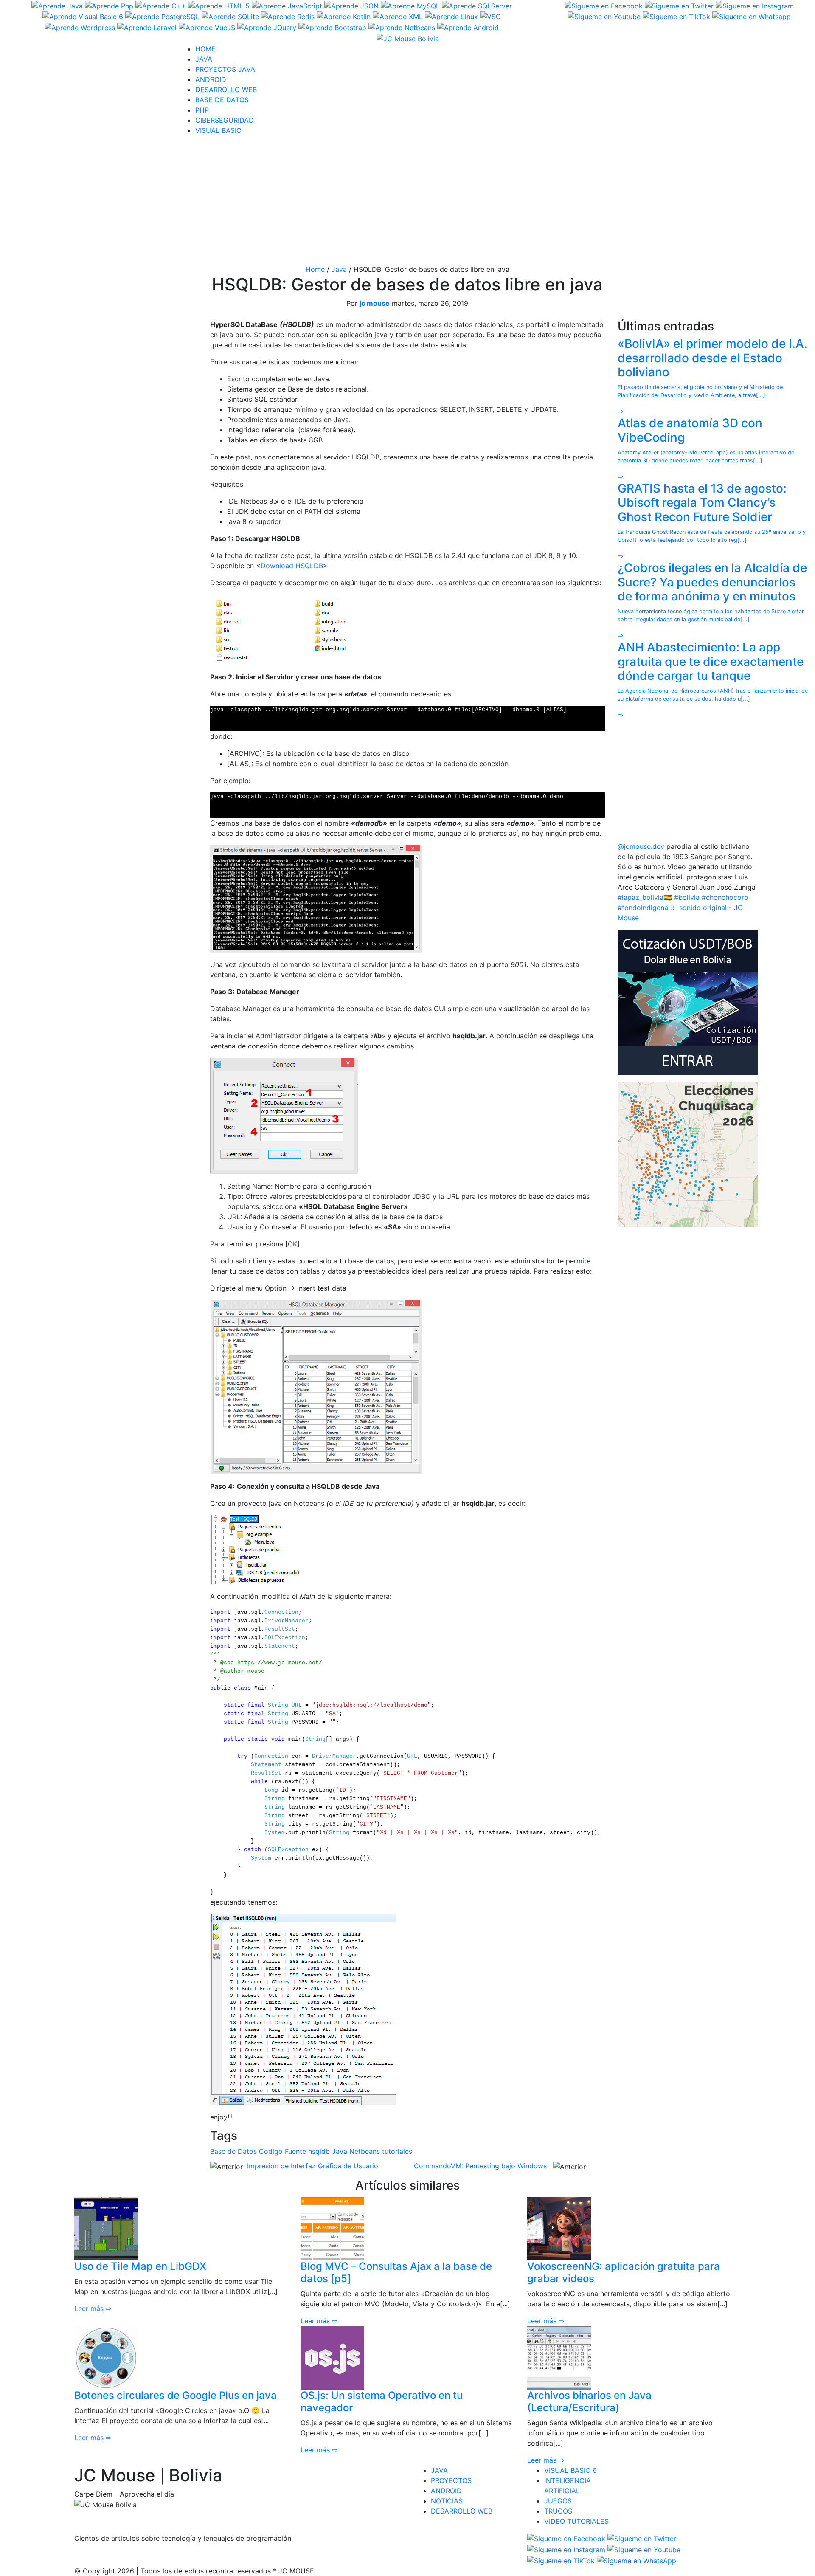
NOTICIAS (447, 2501)
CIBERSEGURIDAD (225, 120)
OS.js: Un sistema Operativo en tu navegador (382, 2401)
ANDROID (211, 79)
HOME (205, 49)
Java (339, 269)
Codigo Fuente (282, 2151)
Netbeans (365, 2151)
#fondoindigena (643, 908)
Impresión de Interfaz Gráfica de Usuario (313, 2166)
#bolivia (687, 897)
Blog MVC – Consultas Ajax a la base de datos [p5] (396, 2272)
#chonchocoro (725, 897)
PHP (202, 110)
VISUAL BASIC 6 (570, 2470)
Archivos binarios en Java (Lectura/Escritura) (589, 2401)
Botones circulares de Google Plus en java (176, 2395)
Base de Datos (233, 2151)
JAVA (204, 59)
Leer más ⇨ (93, 2308)
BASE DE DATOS (222, 100)
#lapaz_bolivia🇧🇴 (645, 897)
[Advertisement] (407, 202)
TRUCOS (558, 2511)
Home (315, 269)
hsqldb (319, 2151)
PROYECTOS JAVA (225, 69)
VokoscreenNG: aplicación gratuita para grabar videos (624, 2272)
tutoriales (397, 2151)
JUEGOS (558, 2501)
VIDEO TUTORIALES (576, 2521)
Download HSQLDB (292, 566)
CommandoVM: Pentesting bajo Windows (480, 2166)
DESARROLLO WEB (226, 90)
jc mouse (375, 303)
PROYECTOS (451, 2480)
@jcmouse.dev (641, 846)
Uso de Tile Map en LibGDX (140, 2266)
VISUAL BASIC (218, 130)
